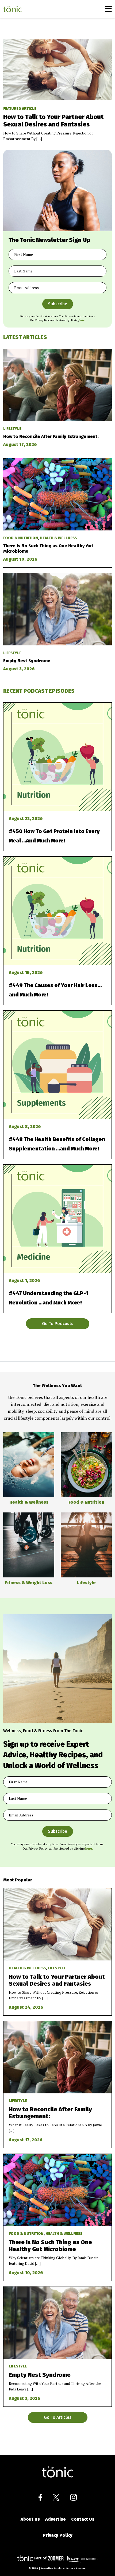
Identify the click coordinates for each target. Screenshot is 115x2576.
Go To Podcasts (58, 1324)
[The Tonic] (57, 2472)
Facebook (40, 2497)
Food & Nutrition (21, 538)
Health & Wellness (58, 538)
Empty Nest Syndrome (27, 661)
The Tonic (13, 9)
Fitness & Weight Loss (29, 1583)
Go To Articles (58, 2417)
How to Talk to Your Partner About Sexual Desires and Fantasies (53, 121)
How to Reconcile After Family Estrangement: (51, 436)
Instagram (73, 2497)
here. (82, 320)
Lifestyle (12, 429)
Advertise (55, 2519)
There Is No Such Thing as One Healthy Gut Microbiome (50, 2246)
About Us (30, 2519)
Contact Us (83, 2519)
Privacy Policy (58, 2535)
